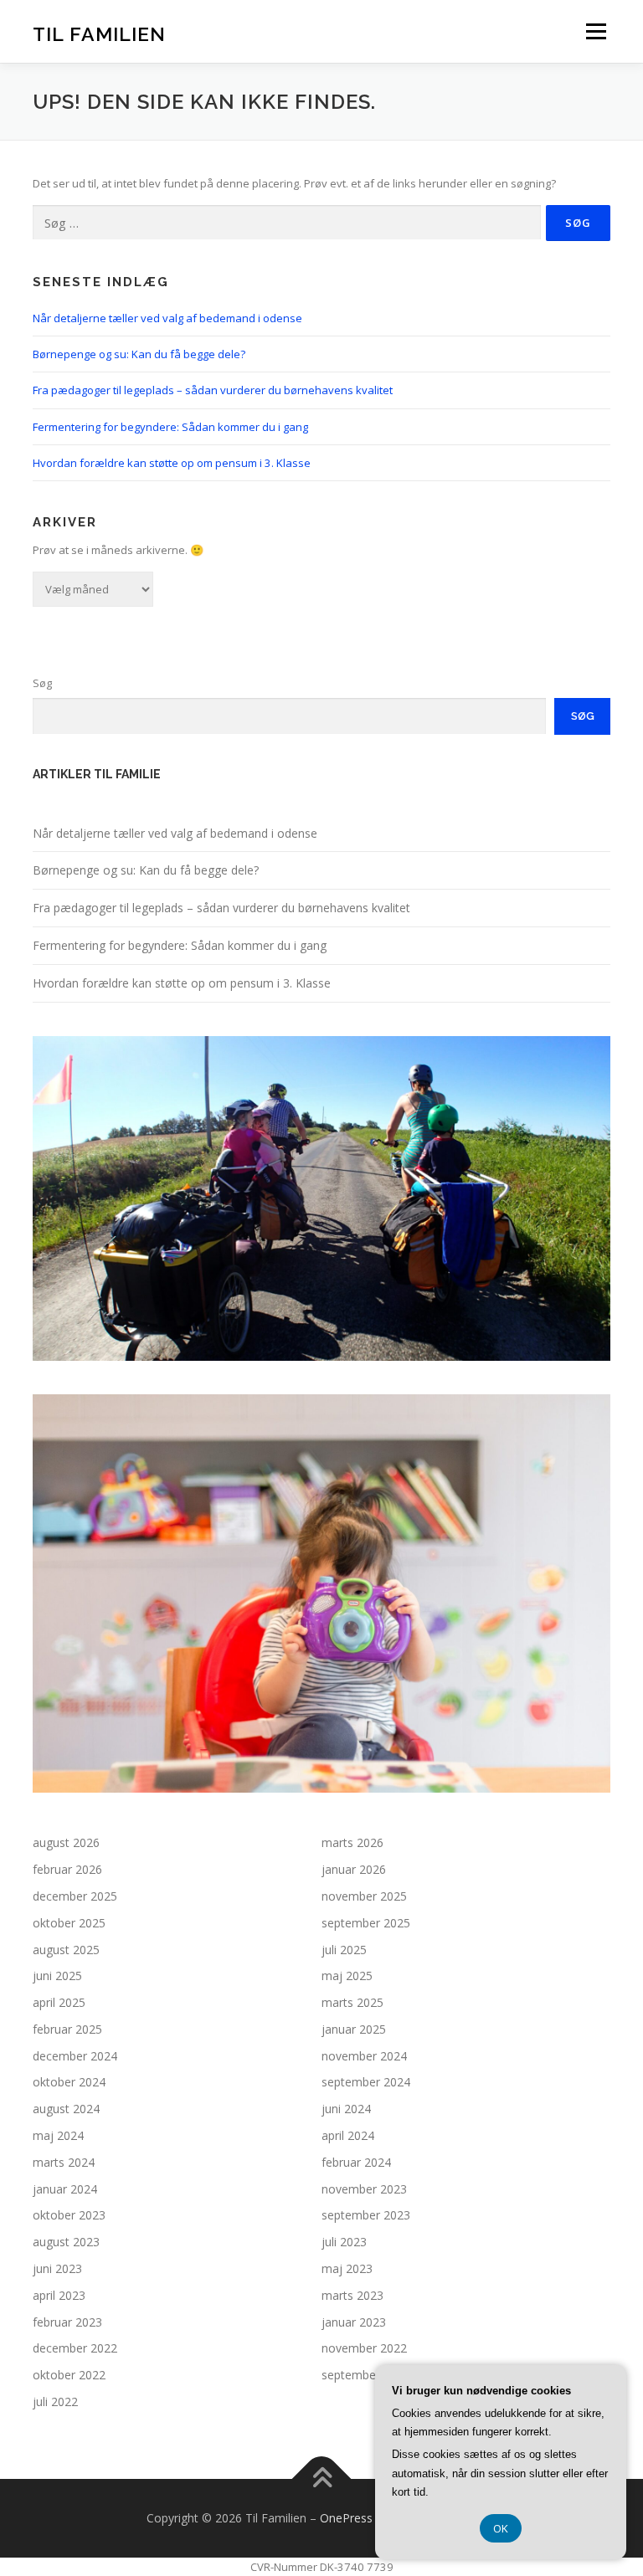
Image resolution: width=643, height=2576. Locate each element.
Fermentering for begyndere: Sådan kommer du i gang (170, 427)
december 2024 (75, 2056)
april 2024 (348, 2135)
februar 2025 (67, 2029)
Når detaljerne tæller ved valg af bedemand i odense (167, 318)
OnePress (346, 2518)
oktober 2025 (69, 1923)
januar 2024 (65, 2189)
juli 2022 (55, 2402)
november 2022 (364, 2348)
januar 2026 (354, 1869)
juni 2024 (346, 2109)
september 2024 (366, 2082)
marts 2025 (352, 2002)
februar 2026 (67, 1869)
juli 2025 (344, 1950)
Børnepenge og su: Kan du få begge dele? (139, 354)
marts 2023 (352, 2295)
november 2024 (364, 2056)
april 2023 (59, 2295)
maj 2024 (58, 2135)
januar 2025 (354, 2029)
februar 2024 (356, 2162)
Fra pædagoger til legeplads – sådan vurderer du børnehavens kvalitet (213, 390)
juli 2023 (344, 2242)
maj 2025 (347, 1976)
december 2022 (75, 2348)
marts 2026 (352, 1842)
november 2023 (364, 2189)
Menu (596, 31)
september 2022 (366, 2375)
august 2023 (66, 2242)
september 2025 (366, 1923)
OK (501, 2528)
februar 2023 (67, 2322)
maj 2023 (347, 2268)
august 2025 (66, 1950)
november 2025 (364, 1896)
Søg (42, 683)
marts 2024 (64, 2162)
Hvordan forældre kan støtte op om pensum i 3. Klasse (172, 463)
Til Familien (99, 33)
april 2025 (59, 2002)
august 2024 (66, 2109)
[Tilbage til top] (322, 2479)
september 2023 (366, 2215)
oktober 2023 (69, 2215)
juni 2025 (57, 1976)
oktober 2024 (69, 2082)
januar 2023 (354, 2322)
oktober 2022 (69, 2375)
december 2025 (75, 1896)
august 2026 (66, 1842)
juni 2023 (57, 2268)
